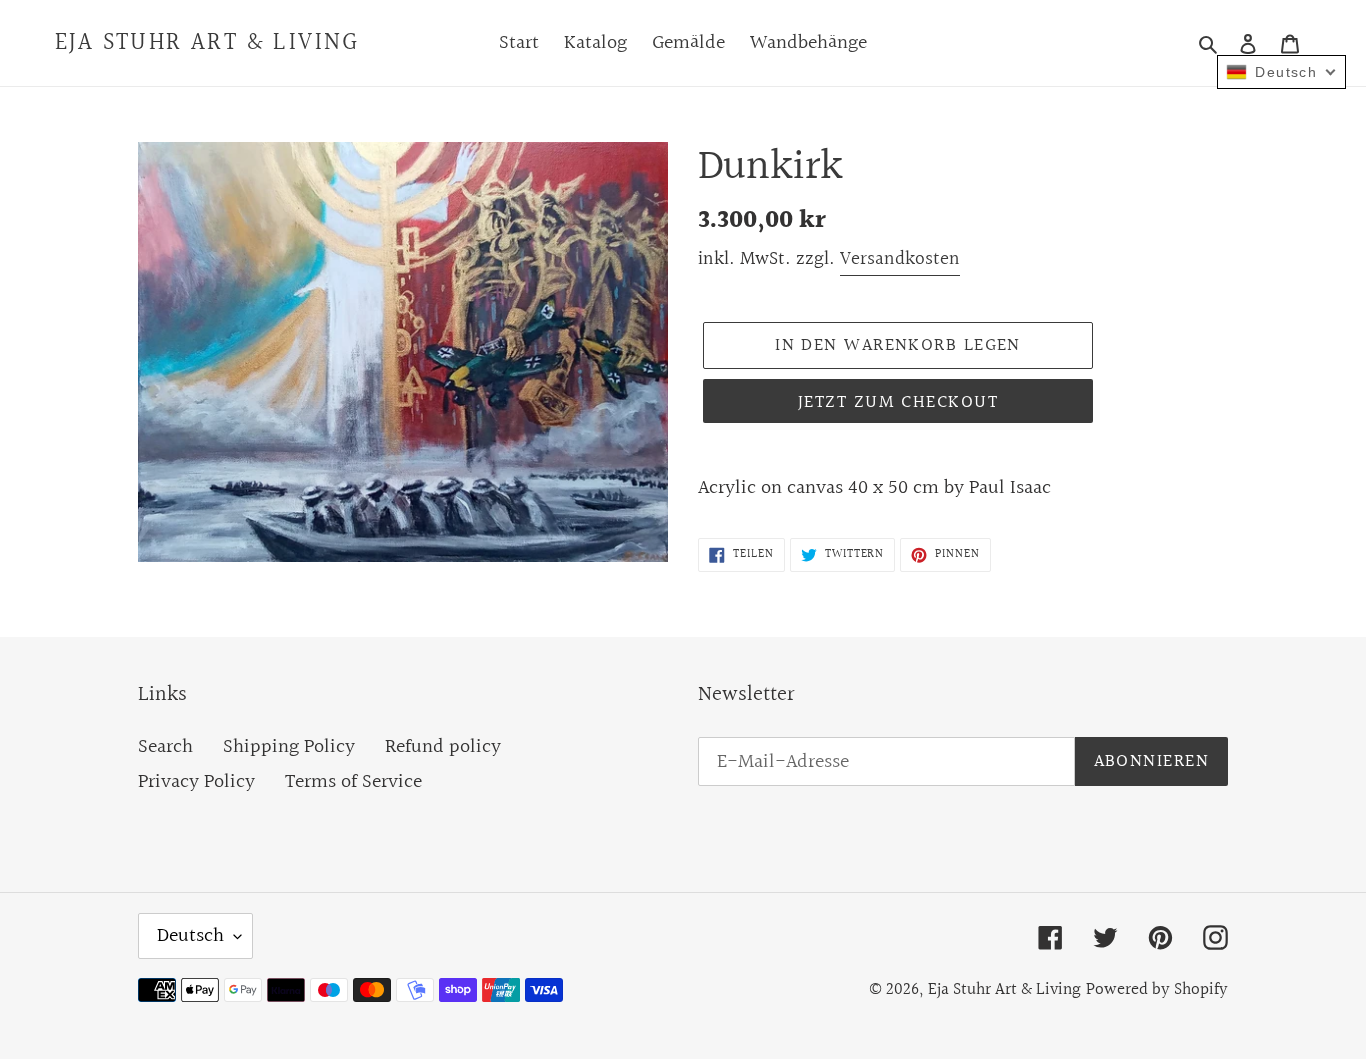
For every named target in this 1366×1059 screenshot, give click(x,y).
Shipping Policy (289, 747)
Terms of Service (353, 782)
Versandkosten (900, 259)
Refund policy (443, 747)
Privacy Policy (196, 782)
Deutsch (190, 936)
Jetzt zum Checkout (898, 402)
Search (165, 747)
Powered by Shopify (1157, 989)
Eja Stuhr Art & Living (207, 43)
